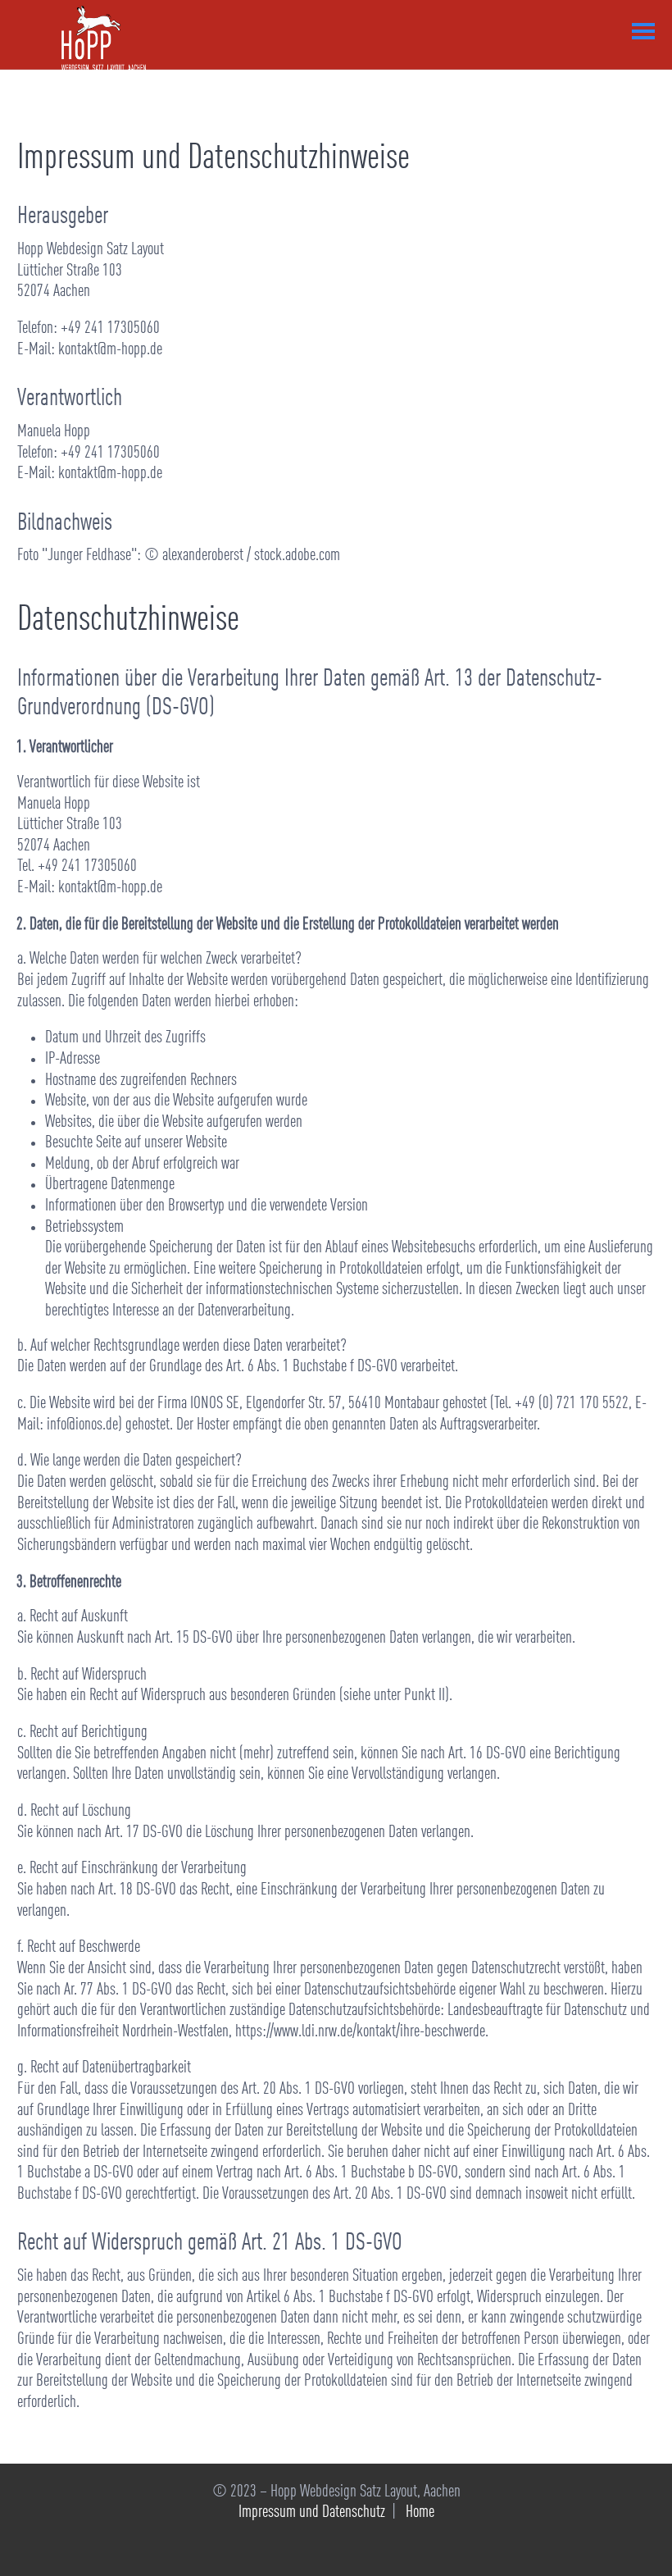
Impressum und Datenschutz (312, 2512)
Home (420, 2512)
